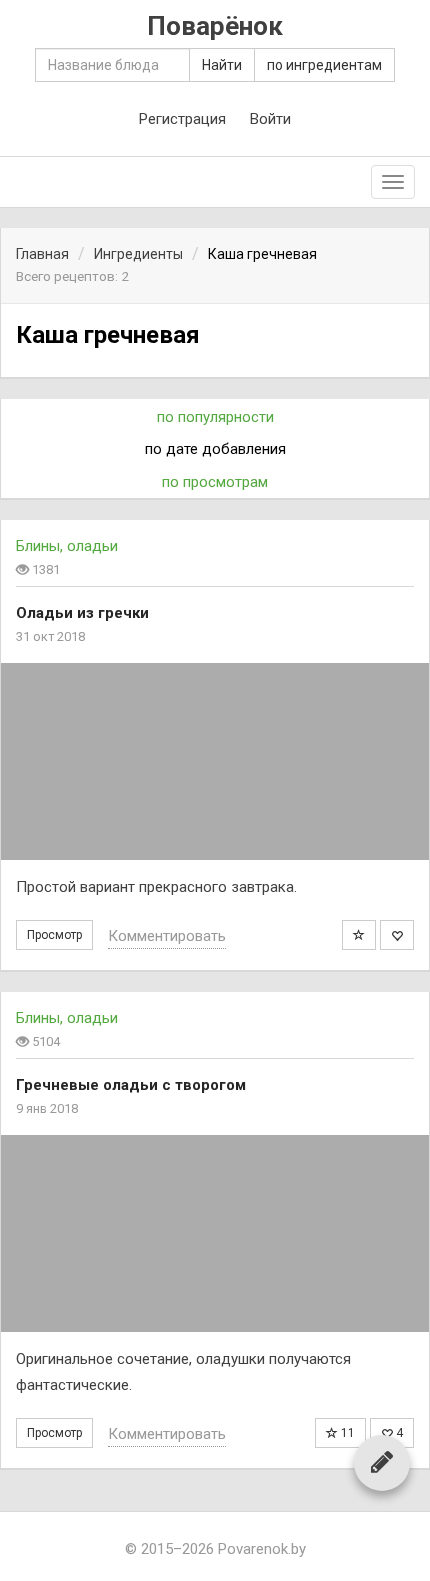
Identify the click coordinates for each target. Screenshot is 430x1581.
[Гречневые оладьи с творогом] (215, 1233)
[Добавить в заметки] (359, 935)
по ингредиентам (324, 65)
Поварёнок (215, 26)
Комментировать (167, 936)
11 (346, 1433)
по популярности (215, 417)
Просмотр (54, 935)
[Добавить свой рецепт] (382, 1462)
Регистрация (182, 119)
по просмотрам (215, 482)
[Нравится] (397, 935)
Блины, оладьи (67, 546)
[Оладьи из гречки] (215, 761)
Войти (270, 119)
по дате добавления (215, 449)
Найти (222, 65)
